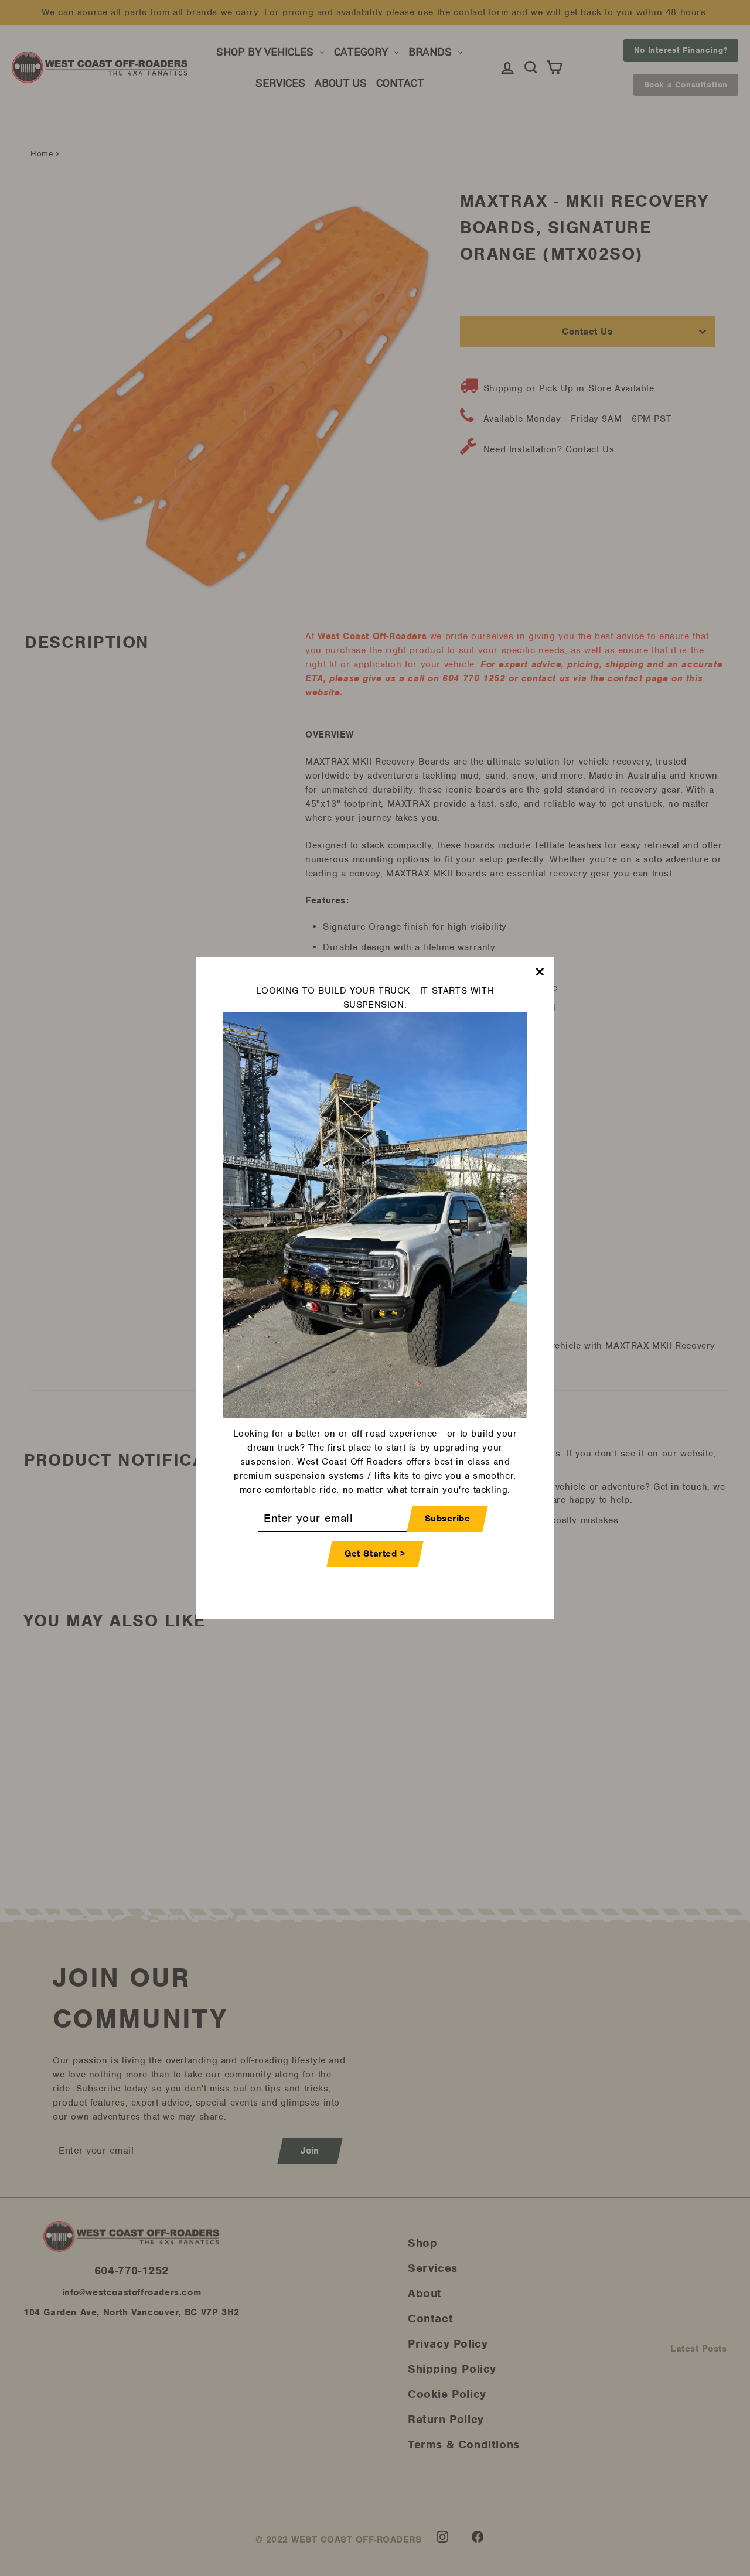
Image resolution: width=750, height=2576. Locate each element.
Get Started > (375, 1554)
